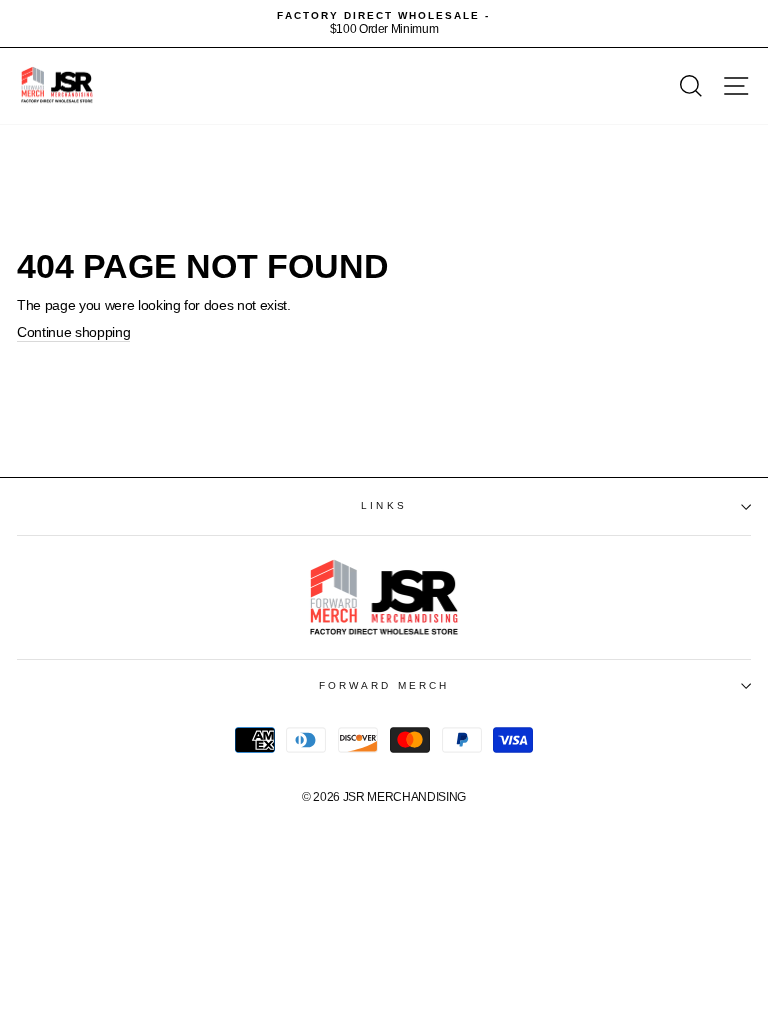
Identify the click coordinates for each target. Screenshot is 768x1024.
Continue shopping (73, 332)
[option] (384, 23)
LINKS (383, 505)
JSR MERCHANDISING (404, 797)
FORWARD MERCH (384, 685)
